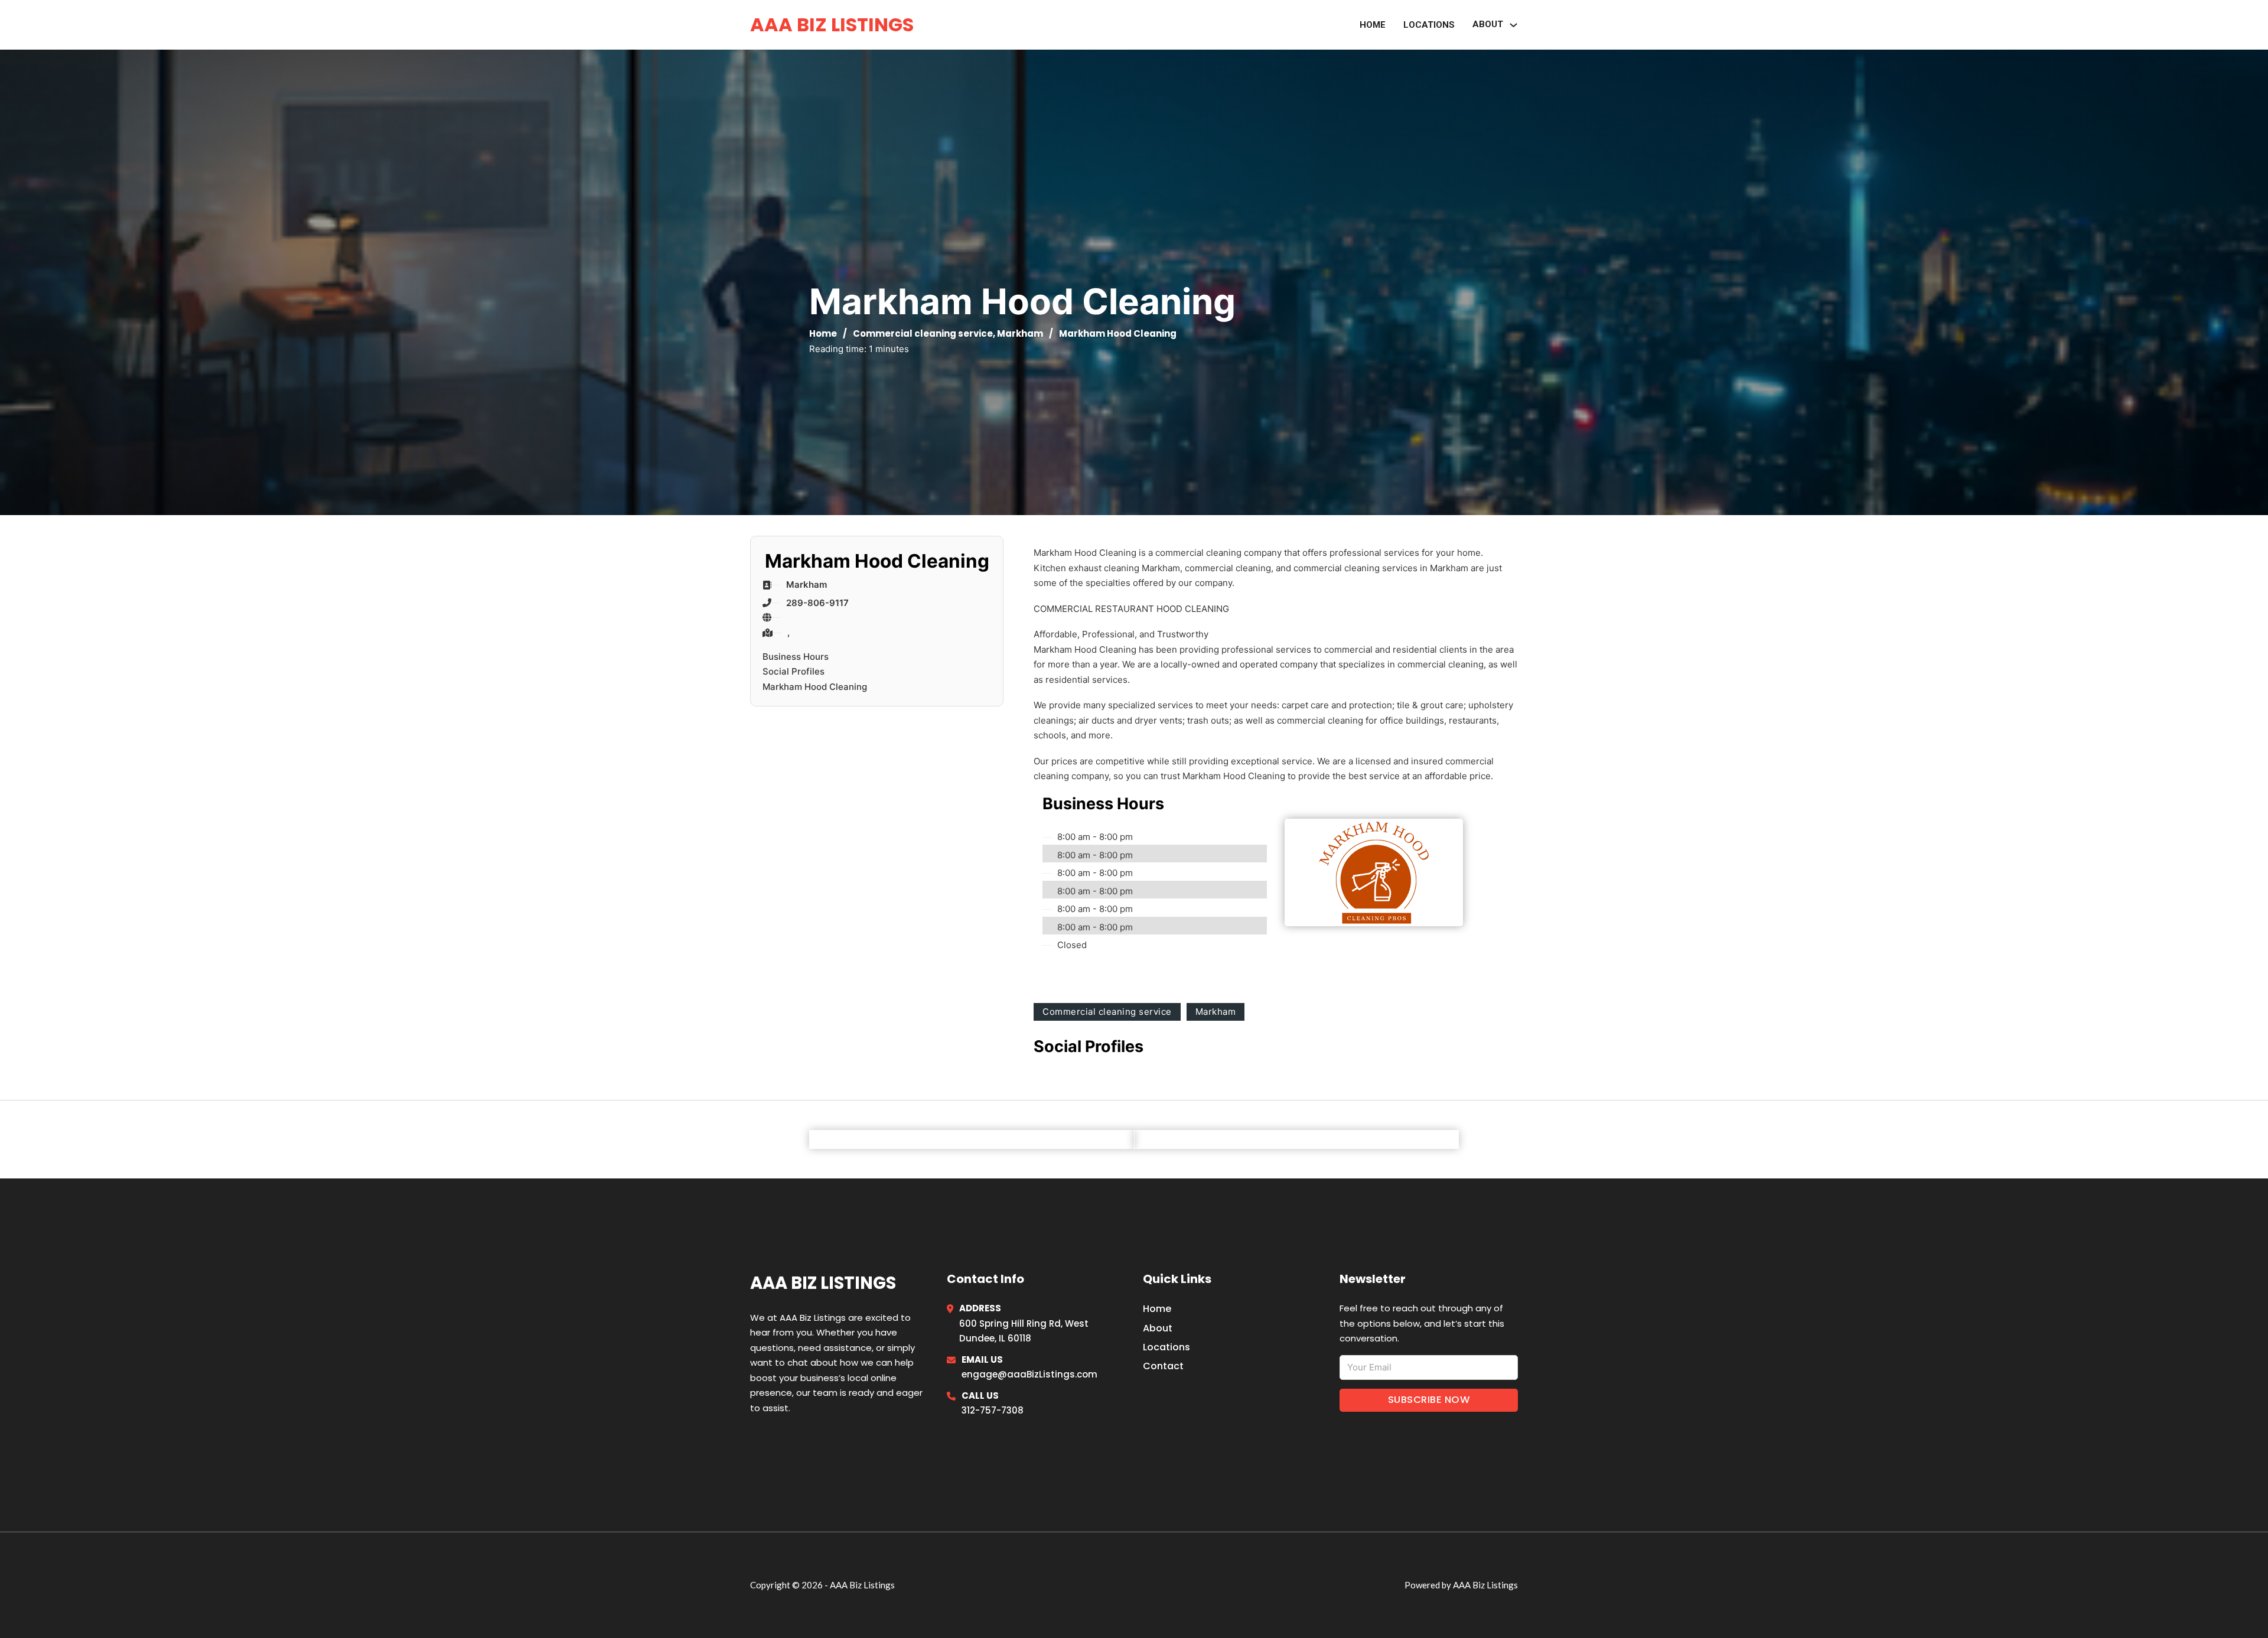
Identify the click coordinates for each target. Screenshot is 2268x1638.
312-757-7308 (993, 1410)
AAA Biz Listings (832, 25)
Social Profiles (794, 671)
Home (1373, 25)
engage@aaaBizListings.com (1029, 1374)
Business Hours (796, 657)
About (1158, 1328)
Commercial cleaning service (923, 333)
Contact (1163, 1366)
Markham (1020, 333)
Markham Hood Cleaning (815, 687)
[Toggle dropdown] (1513, 25)
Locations (1429, 25)
